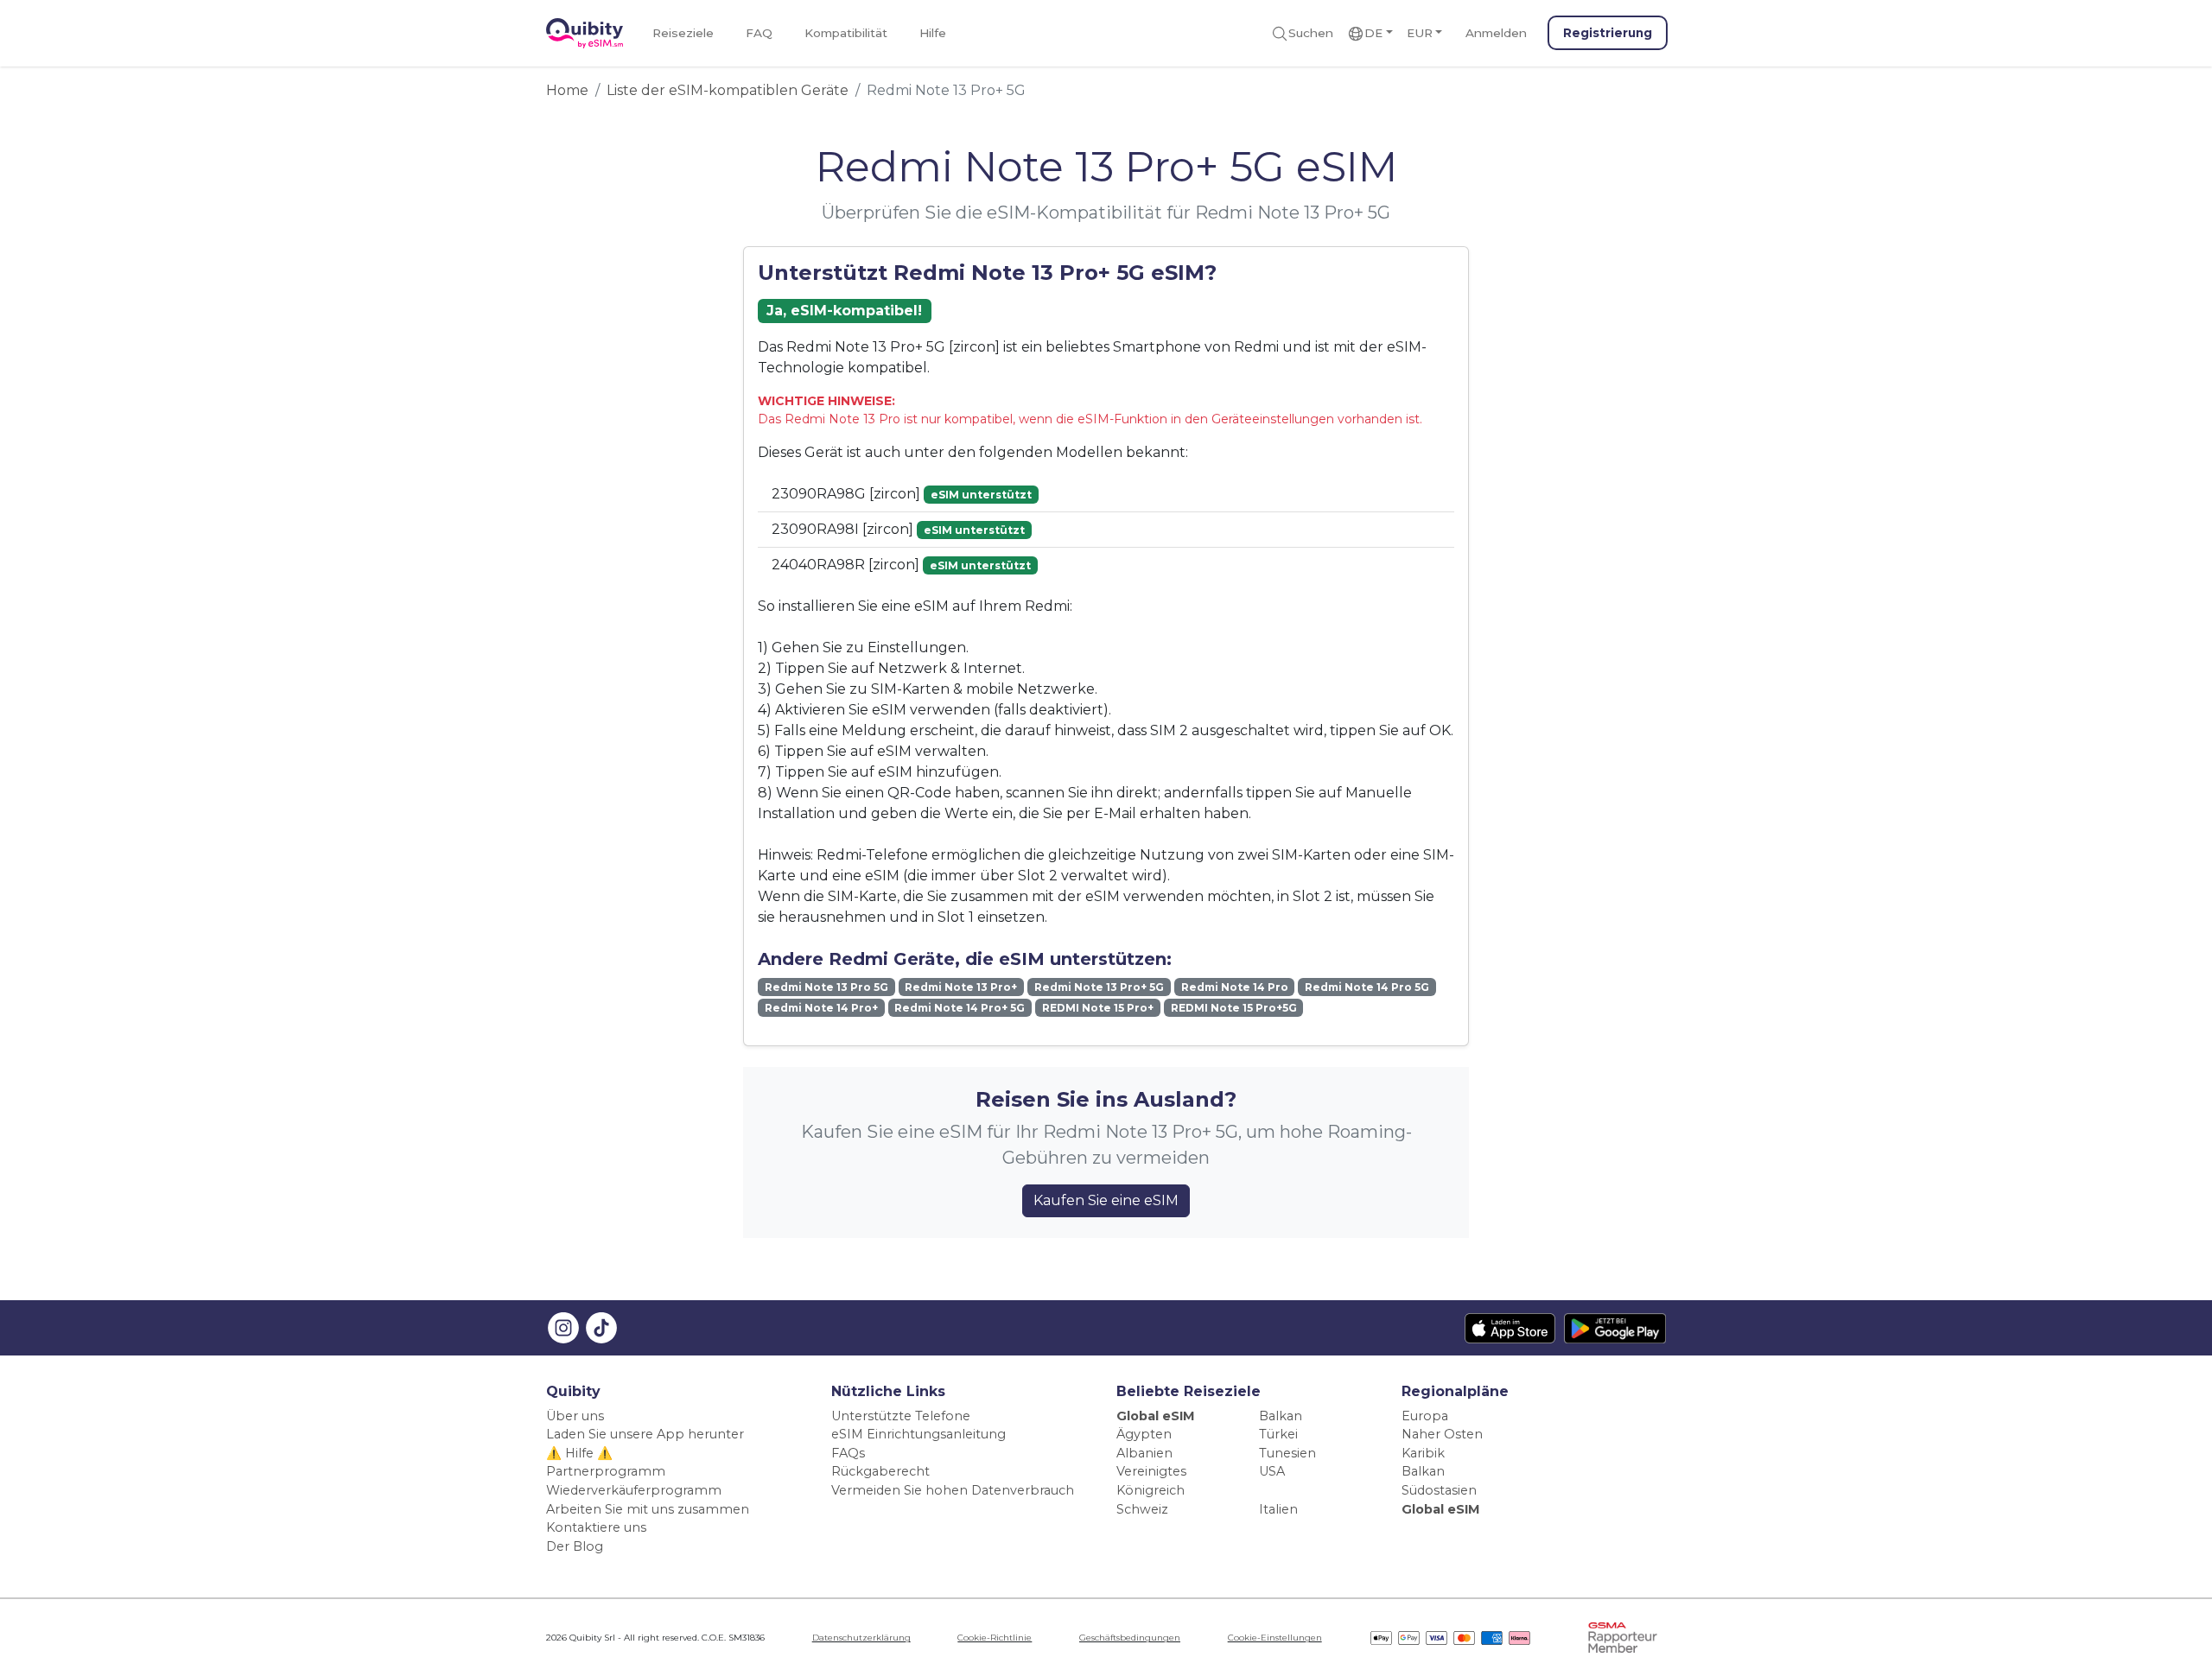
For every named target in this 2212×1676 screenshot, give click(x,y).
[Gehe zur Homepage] (585, 33)
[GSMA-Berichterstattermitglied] (1623, 1638)
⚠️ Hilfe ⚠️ (579, 1453)
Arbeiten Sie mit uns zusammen (648, 1509)
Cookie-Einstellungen (1275, 1638)
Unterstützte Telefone (901, 1416)
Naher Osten (1442, 1434)
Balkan (1281, 1416)
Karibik (1423, 1453)
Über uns (575, 1416)
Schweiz (1142, 1509)
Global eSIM (1156, 1416)
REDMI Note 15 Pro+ (1098, 1008)
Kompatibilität (846, 33)
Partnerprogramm (606, 1471)
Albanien (1144, 1453)
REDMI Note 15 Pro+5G (1234, 1008)
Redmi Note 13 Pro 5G (826, 987)
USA (1272, 1471)
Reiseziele (683, 33)
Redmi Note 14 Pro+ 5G (960, 1008)
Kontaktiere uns (596, 1527)
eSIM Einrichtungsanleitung (918, 1434)
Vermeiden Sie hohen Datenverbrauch (953, 1490)
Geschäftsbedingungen (1130, 1638)
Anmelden (1496, 33)
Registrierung (1608, 33)
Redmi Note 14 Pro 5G (1367, 987)
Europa (1425, 1416)
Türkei (1278, 1434)
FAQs (848, 1453)
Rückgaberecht (880, 1471)
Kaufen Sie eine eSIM (1106, 1200)
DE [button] (1373, 33)
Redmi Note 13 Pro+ (961, 987)
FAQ (759, 33)
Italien (1278, 1509)
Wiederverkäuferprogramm (634, 1490)
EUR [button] (1420, 33)
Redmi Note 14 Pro (1235, 987)
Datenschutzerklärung (861, 1638)
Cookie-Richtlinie (995, 1638)
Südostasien (1439, 1490)
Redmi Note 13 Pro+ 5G (1099, 987)
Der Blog (575, 1546)
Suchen (1311, 33)
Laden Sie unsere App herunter (645, 1434)
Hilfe (933, 33)
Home (567, 90)
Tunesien (1287, 1453)
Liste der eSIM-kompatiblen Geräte (728, 90)
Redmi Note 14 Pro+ (821, 1008)
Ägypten (1144, 1434)
